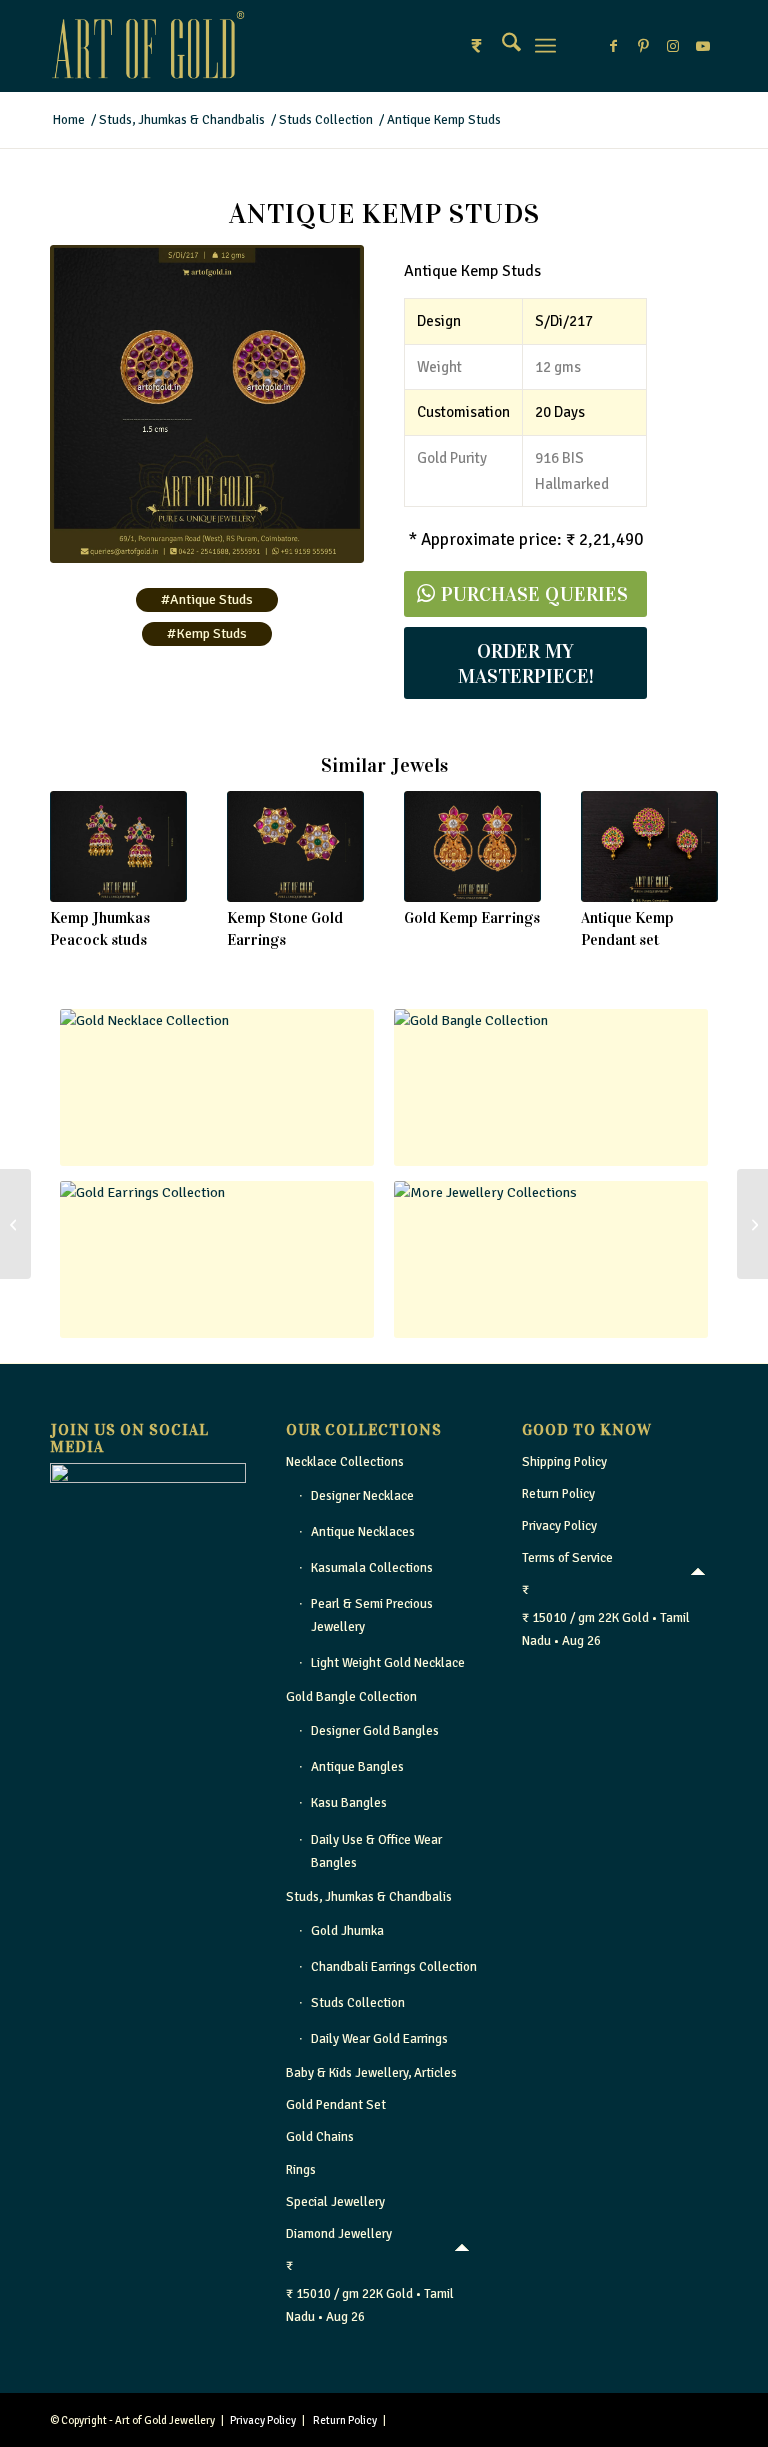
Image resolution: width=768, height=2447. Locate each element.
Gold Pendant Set (336, 2105)
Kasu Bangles (349, 1803)
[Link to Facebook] (613, 46)
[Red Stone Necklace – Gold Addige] (752, 1224)
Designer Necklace (362, 1496)
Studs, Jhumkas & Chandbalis (369, 1897)
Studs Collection (358, 2003)
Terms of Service (567, 1558)
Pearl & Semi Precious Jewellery (372, 1615)
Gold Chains (320, 2137)
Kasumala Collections (372, 1568)
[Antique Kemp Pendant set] (649, 846)
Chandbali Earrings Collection (394, 1967)
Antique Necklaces (363, 1532)
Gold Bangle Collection (351, 1697)
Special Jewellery (335, 2202)
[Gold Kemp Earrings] (472, 846)
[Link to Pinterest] (643, 46)
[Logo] (148, 46)
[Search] (501, 46)
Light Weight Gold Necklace (388, 1663)
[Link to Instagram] (673, 46)
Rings (301, 2170)
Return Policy (558, 1494)
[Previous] (80, 854)
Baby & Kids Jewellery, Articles (371, 2073)
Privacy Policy (559, 1526)
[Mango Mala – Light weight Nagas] (15, 1224)
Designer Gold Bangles (375, 1731)
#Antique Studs (207, 599)
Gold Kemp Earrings (472, 918)
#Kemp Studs (207, 633)
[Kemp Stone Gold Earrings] (295, 846)
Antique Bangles (357, 1767)
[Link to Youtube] (703, 46)
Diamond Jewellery (339, 2234)
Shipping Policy (564, 1462)
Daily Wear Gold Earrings (379, 2039)
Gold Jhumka (347, 1931)
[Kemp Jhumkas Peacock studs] (118, 846)
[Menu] (545, 46)
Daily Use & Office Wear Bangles (376, 1851)
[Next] (688, 854)
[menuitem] (501, 46)
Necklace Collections (345, 1462)
